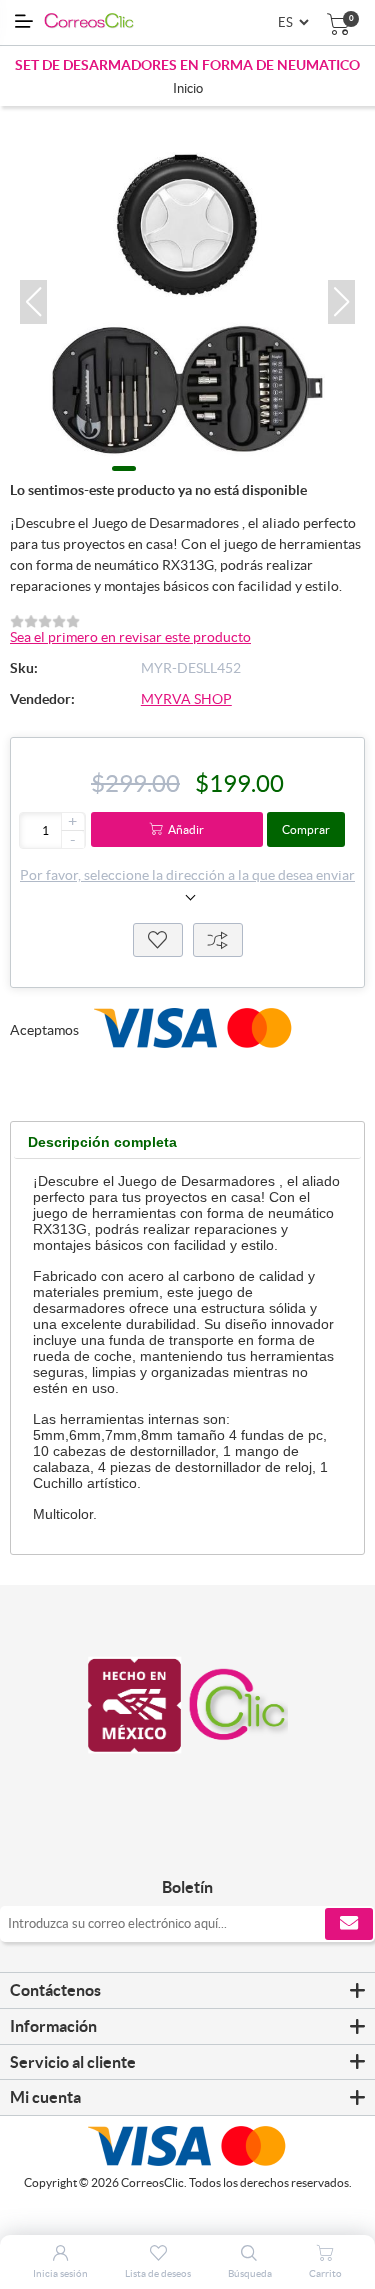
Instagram (210, 1845)
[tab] (102, 1142)
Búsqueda (250, 2273)
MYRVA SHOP (186, 699)
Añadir (186, 829)
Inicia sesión (60, 2273)
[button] (33, 302)
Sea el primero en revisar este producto (130, 637)
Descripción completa (102, 1142)
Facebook (165, 1845)
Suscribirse (349, 1924)
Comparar (218, 940)
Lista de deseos (158, 940)
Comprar (306, 829)
